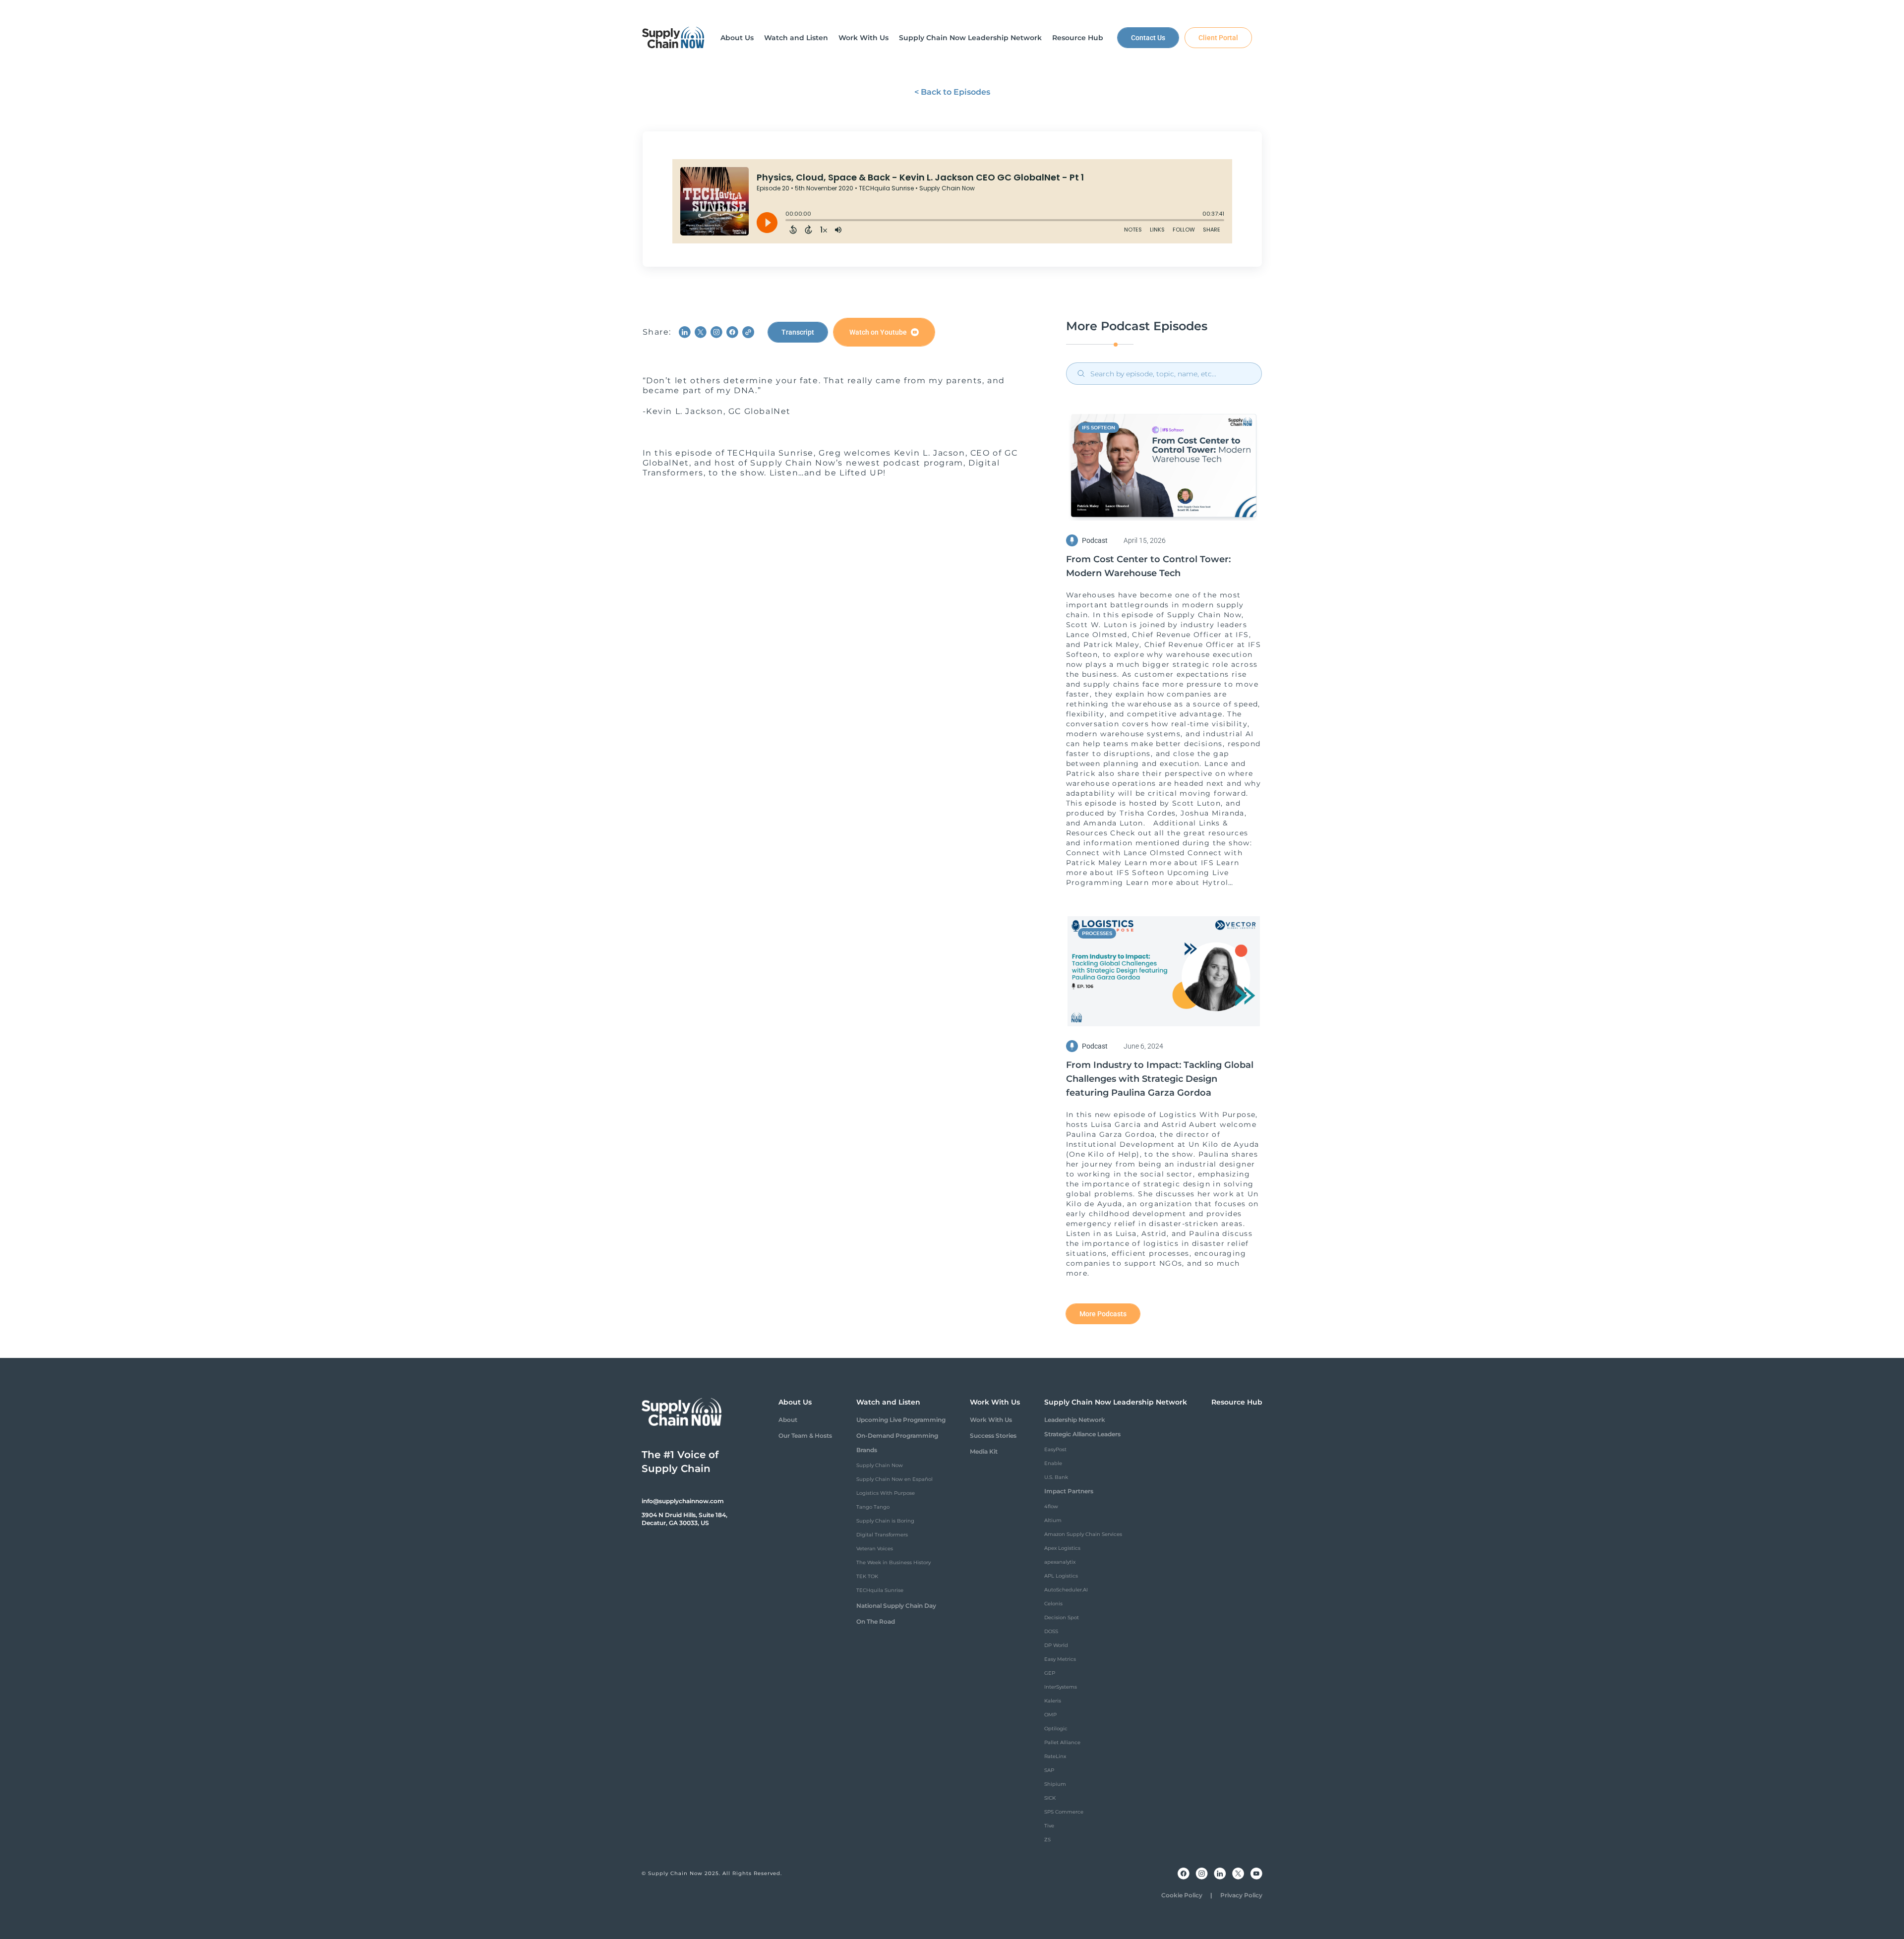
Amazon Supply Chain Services (1083, 1534)
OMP (1050, 1715)
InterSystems (1061, 1687)
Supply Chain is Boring (885, 1521)
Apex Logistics (1062, 1548)
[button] (737, 38)
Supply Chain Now (880, 1465)
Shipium (1055, 1784)
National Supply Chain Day (896, 1606)
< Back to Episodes (952, 92)
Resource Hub (1237, 1402)
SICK (1050, 1798)
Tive (1049, 1826)
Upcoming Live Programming (901, 1420)
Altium (1053, 1520)
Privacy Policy (1241, 1895)
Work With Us (991, 1420)
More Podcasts (1103, 1314)
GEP (1050, 1673)
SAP (1049, 1770)
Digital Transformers (882, 1535)
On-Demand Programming (897, 1436)
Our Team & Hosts (805, 1436)
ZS (1047, 1840)
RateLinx (1055, 1756)
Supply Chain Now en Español (894, 1479)
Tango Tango (873, 1507)
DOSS (1051, 1631)
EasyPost (1055, 1449)
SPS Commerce (1064, 1812)
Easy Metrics (1060, 1659)
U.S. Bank (1056, 1477)
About (788, 1420)
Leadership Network (1075, 1420)
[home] (673, 38)
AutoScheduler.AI (1066, 1590)
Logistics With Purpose (886, 1493)
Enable (1053, 1463)
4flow (1051, 1506)
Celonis (1053, 1604)
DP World (1056, 1645)
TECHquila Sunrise (880, 1590)
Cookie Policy (1182, 1895)
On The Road (876, 1621)
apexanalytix (1060, 1562)
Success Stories (993, 1436)
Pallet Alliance (1062, 1742)
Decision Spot (1062, 1617)
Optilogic (1056, 1729)
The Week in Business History (893, 1562)
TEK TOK (867, 1576)
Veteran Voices (875, 1549)
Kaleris (1053, 1701)
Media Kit (984, 1451)
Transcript (798, 332)
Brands (867, 1450)
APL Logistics (1061, 1576)
